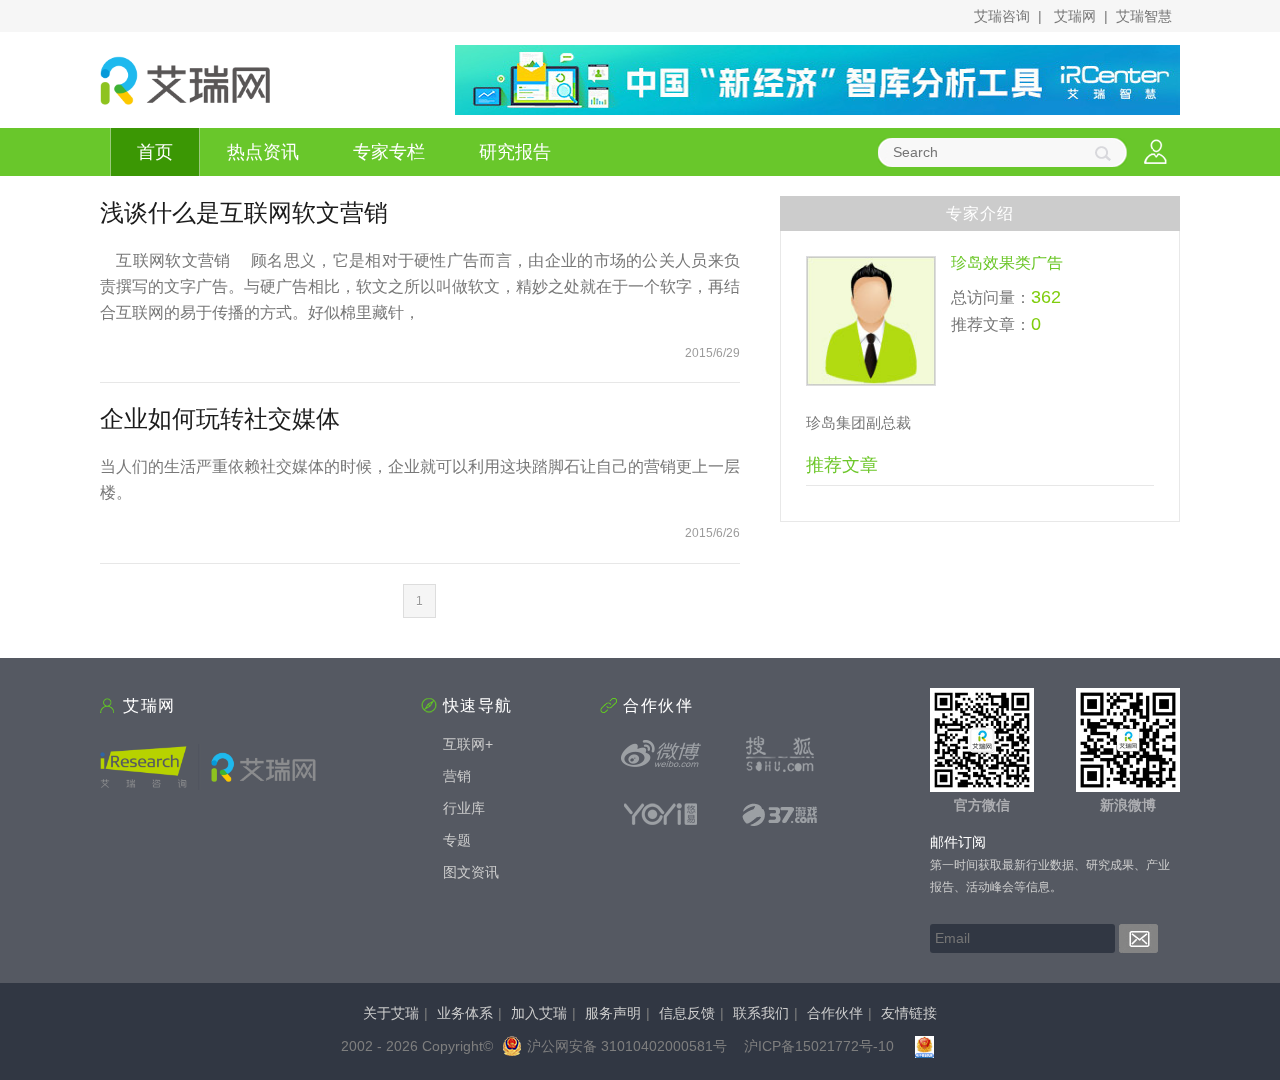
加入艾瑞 (539, 1013)
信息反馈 (687, 1013)
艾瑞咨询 (1002, 16)
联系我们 (761, 1013)
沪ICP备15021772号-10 (819, 1046)
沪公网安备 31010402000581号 (627, 1046)
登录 (1155, 152)
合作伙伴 (835, 1013)
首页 (155, 152)
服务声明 (613, 1013)
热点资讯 (263, 152)
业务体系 (465, 1013)
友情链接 (909, 1013)
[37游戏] (780, 814)
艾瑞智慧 (1144, 16)
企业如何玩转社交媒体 (220, 418)
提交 (1138, 938)
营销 (457, 776)
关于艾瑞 (391, 1013)
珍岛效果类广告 (1007, 262)
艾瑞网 (1075, 16)
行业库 (464, 808)
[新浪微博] (661, 754)
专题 (457, 840)
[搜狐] (780, 754)
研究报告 (515, 152)
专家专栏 (389, 152)
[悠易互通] (661, 814)
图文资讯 (471, 872)
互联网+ (468, 744)
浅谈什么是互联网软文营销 (244, 212)
